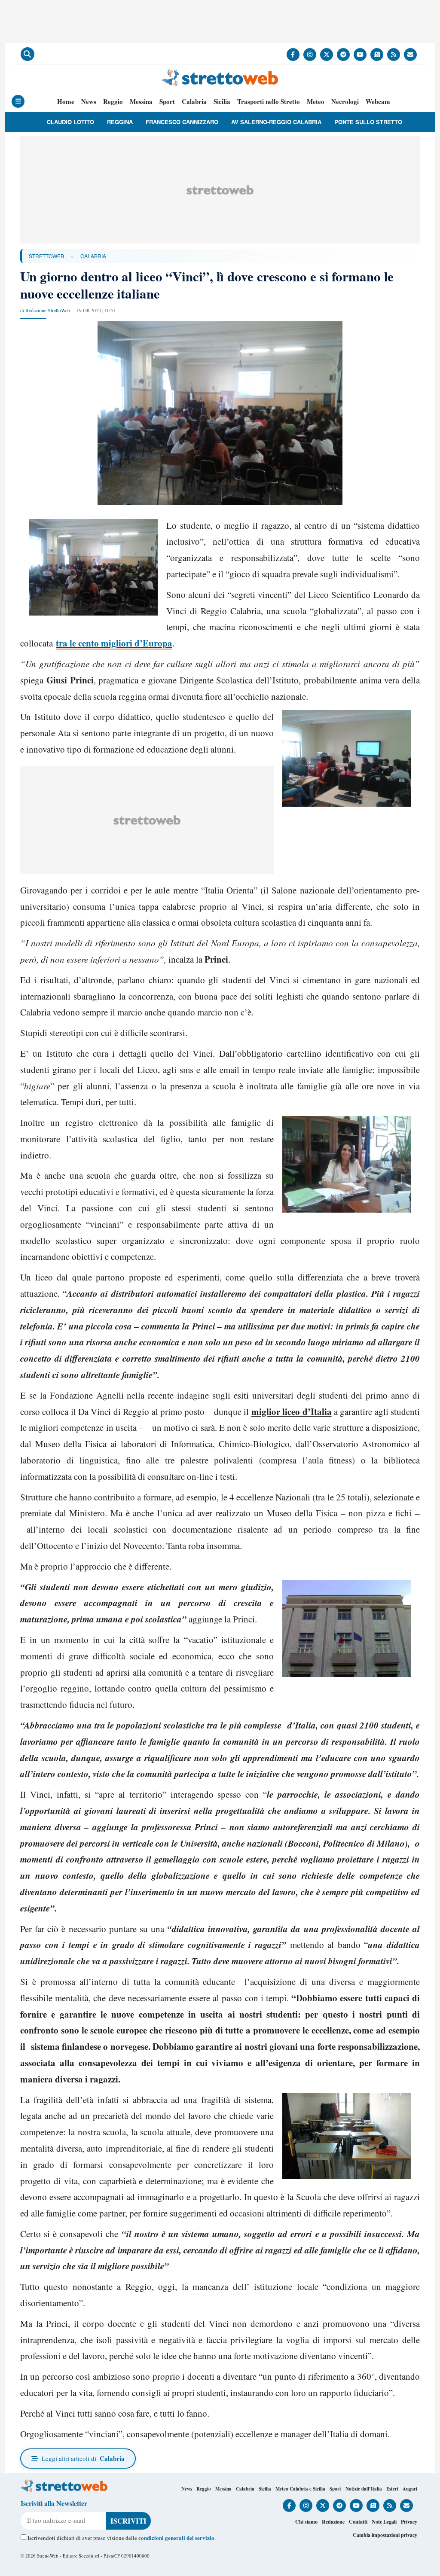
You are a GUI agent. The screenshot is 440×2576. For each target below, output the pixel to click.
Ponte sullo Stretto (368, 122)
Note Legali (384, 2522)
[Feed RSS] (394, 55)
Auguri (410, 2489)
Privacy (409, 2522)
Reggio (113, 102)
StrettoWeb (46, 256)
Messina (141, 102)
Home (66, 102)
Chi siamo (306, 2522)
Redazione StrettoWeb (48, 310)
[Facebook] (293, 55)
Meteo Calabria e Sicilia (300, 2489)
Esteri (392, 2489)
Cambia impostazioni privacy (385, 2535)
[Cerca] (27, 54)
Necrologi (345, 102)
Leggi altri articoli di (83, 2458)
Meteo (316, 102)
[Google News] (377, 55)
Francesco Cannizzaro (182, 122)
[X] (327, 55)
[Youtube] (360, 55)
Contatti (358, 2522)
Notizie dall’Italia (364, 2489)
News (89, 102)
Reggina (120, 122)
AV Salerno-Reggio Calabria (276, 122)
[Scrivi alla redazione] (410, 55)
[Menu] (18, 101)
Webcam (378, 102)
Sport (167, 102)
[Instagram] (310, 55)
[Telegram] (343, 55)
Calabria (194, 102)
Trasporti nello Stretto (269, 102)
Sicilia (222, 102)
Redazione (333, 2522)
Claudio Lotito (70, 122)
